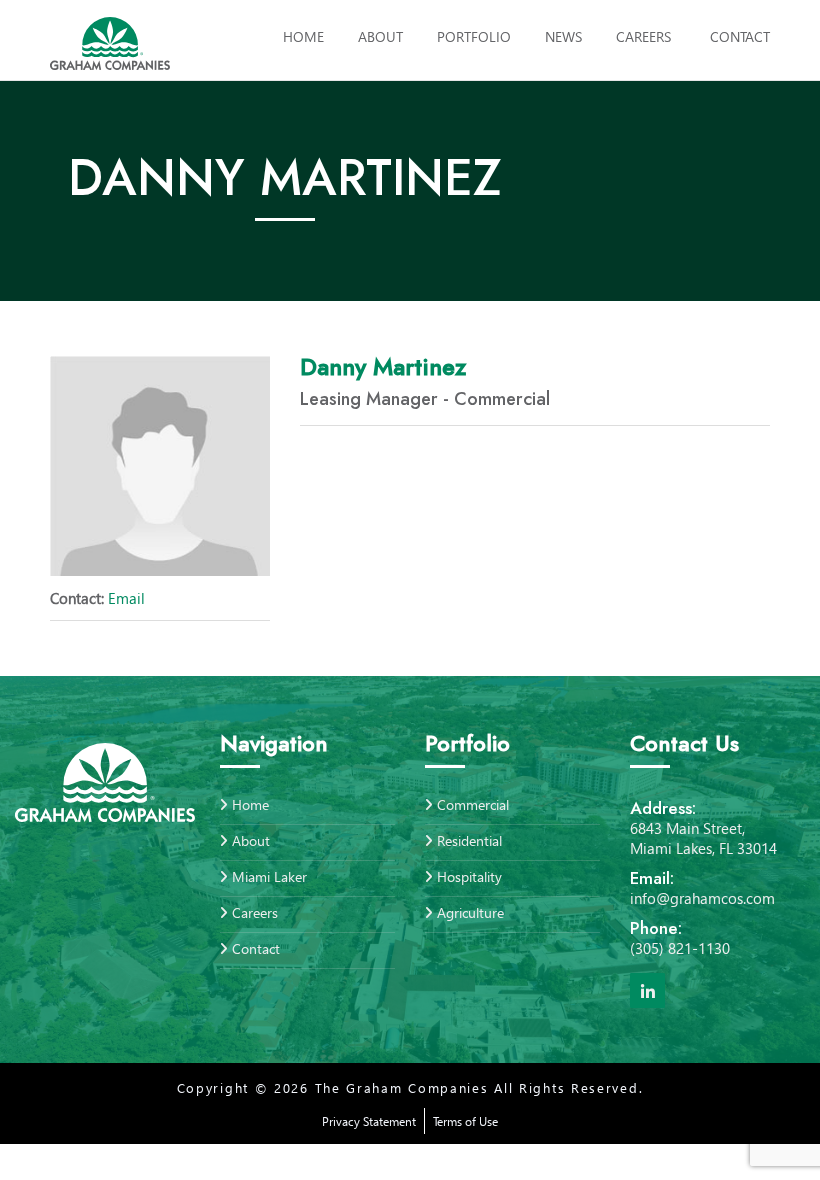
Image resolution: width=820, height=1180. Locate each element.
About (380, 36)
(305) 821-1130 (680, 948)
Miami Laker (269, 876)
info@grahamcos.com (702, 898)
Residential (469, 840)
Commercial (473, 806)
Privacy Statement (369, 1121)
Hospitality (469, 876)
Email (97, 598)
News (563, 36)
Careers (643, 36)
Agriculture (470, 912)
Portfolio (474, 36)
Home (303, 36)
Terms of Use (465, 1121)
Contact (740, 36)
